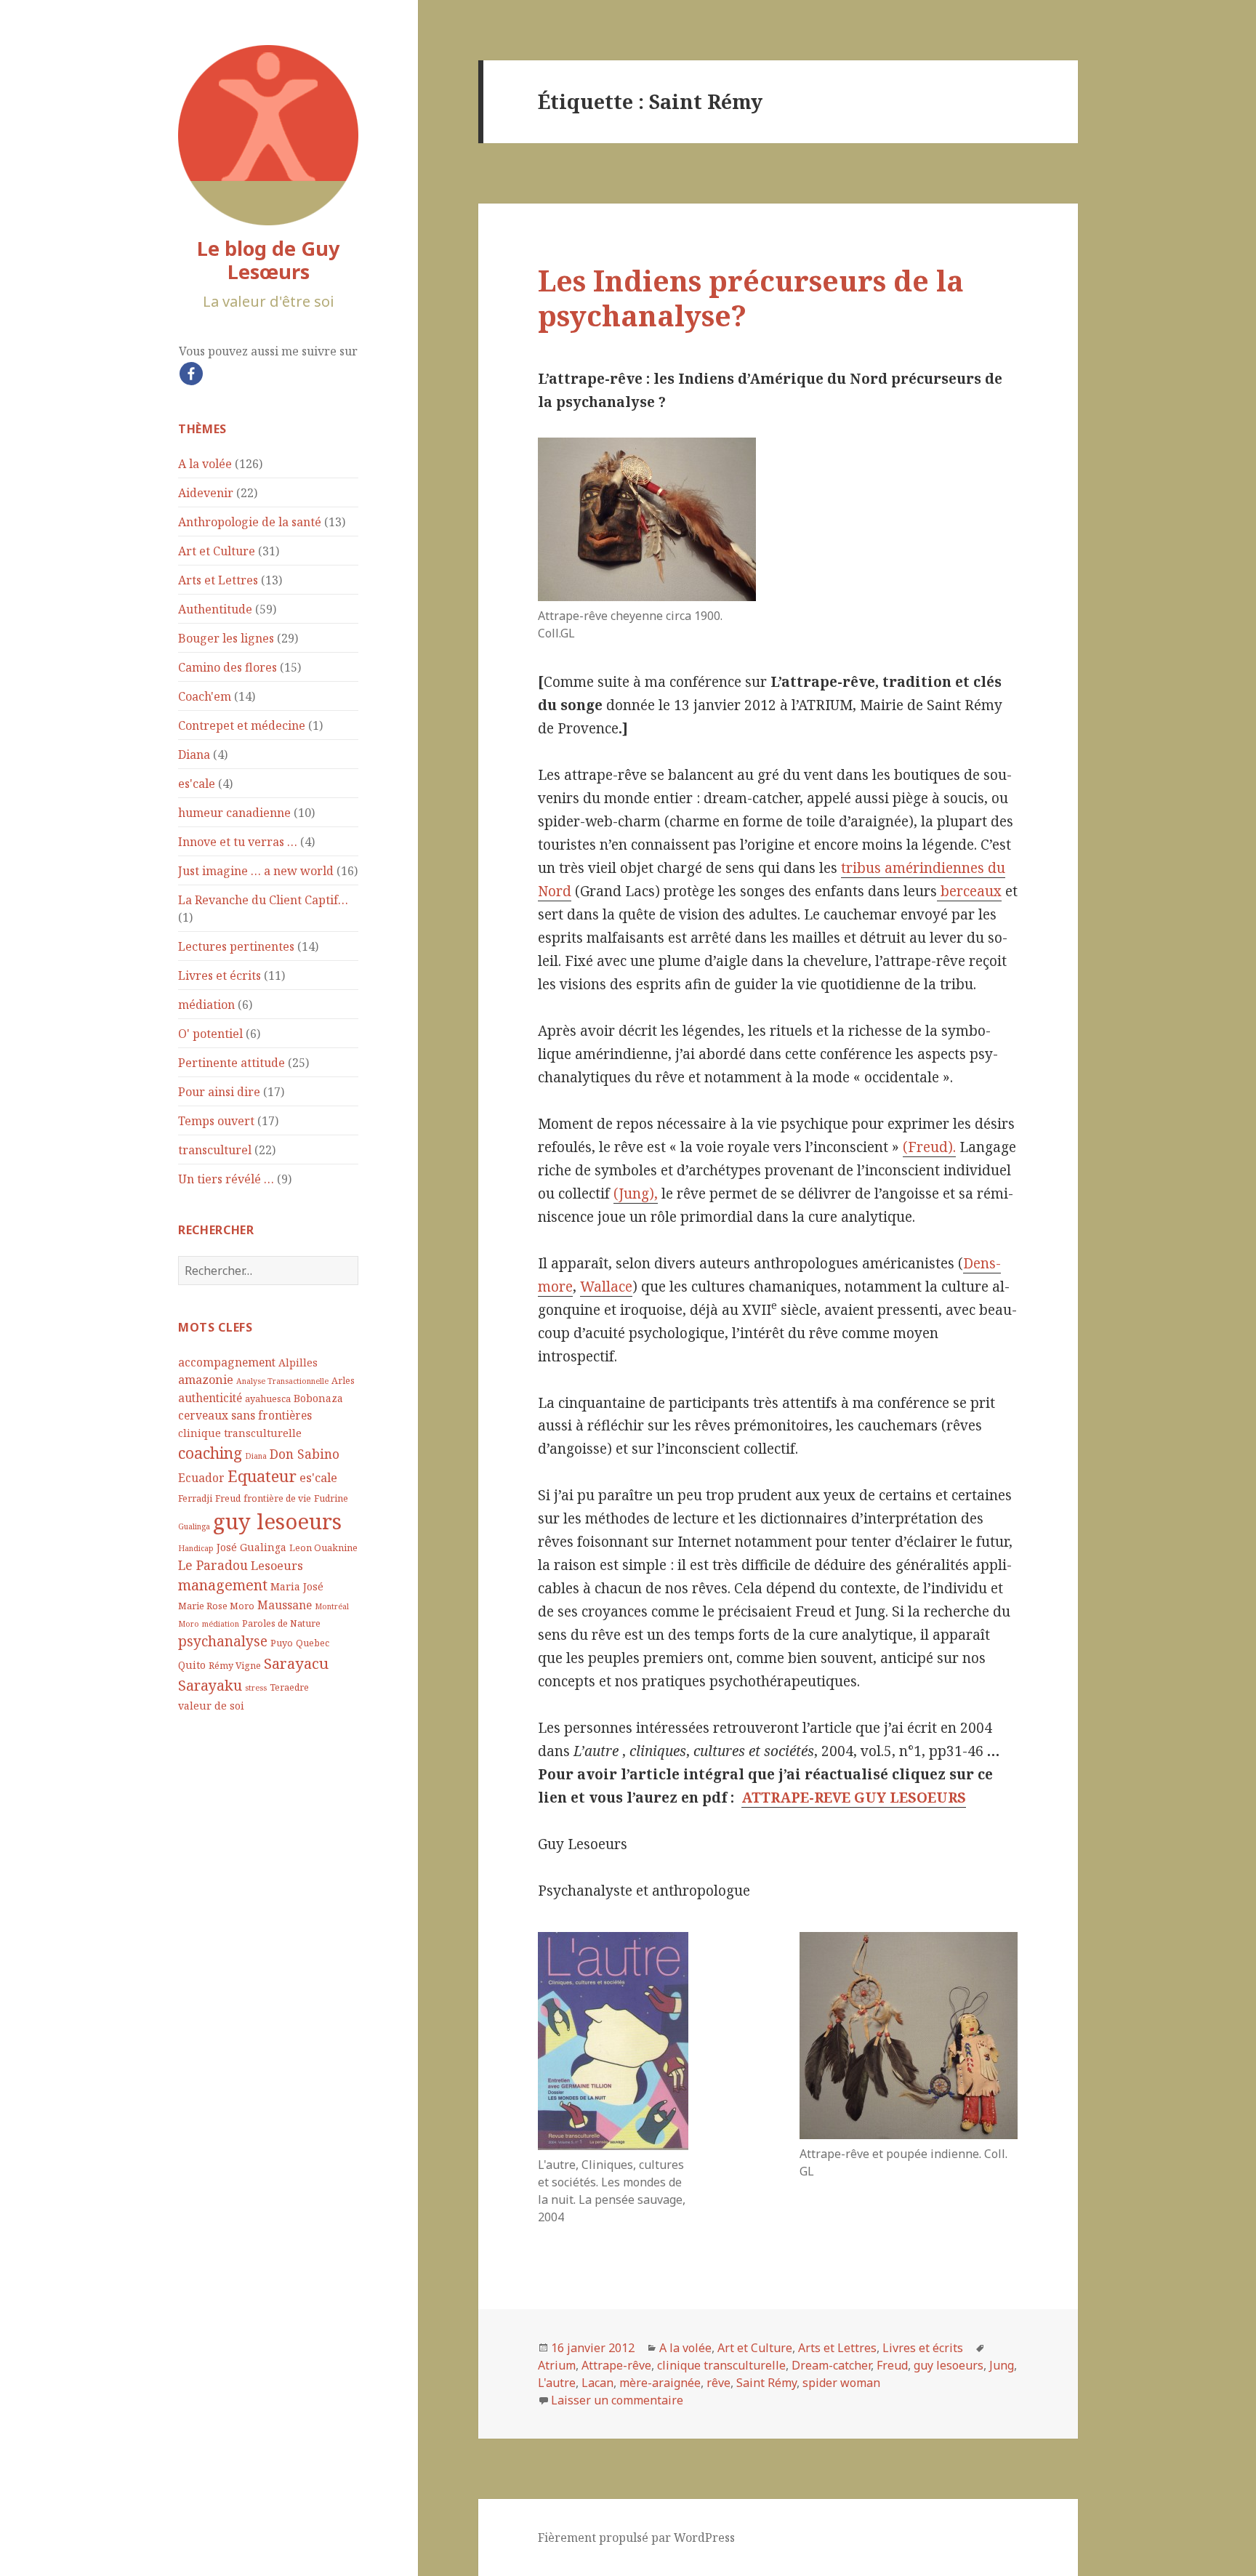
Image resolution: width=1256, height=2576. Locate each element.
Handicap (196, 1548)
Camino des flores (228, 667)
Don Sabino (305, 1454)
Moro (189, 1624)
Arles (343, 1381)
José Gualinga (251, 1547)
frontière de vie (277, 1498)
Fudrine (331, 1498)
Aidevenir (206, 493)
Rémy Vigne (235, 1666)
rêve (718, 2383)
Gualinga (194, 1526)
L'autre (557, 2383)
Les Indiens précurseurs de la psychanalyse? (751, 298)
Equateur (262, 1476)
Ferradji (195, 1498)
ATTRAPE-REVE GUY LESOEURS (854, 1798)
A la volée (205, 464)
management (223, 1585)
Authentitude (215, 609)
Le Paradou (213, 1565)
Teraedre (289, 1687)
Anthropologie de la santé (250, 522)
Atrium (557, 2365)
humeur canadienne (234, 813)
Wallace (606, 1287)
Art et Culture (217, 551)
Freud (228, 1498)
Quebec (313, 1643)
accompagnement (227, 1362)
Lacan (597, 2383)
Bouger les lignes (226, 638)
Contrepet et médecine (242, 725)
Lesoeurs (277, 1565)
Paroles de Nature (281, 1623)
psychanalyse (223, 1641)
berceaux (969, 891)
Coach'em (205, 696)
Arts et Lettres (218, 580)
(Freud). (929, 1147)
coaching (210, 1453)
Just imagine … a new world (256, 871)
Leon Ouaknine (323, 1548)
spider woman (841, 2383)
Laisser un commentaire (617, 2400)
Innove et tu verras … (238, 842)
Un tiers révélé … (226, 1179)
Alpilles (298, 1363)
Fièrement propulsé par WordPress (636, 2537)
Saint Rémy (766, 2383)
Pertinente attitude (232, 1063)
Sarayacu (296, 1663)
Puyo (282, 1643)
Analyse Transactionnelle (282, 1381)
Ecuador (201, 1478)
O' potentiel (210, 1034)
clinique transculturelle (240, 1433)
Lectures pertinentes (236, 946)
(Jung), (636, 1194)
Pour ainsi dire (219, 1092)
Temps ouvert (216, 1121)
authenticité (210, 1398)
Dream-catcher (831, 2365)
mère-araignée (660, 2383)
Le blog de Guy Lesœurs (268, 260)
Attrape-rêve (616, 2365)
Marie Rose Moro (216, 1606)
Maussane (285, 1605)
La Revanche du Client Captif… (263, 900)
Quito (192, 1665)
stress (256, 1688)
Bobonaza (318, 1398)
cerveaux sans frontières (245, 1415)
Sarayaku (210, 1685)
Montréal (332, 1606)
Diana (194, 754)
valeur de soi (211, 1706)
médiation (206, 1005)
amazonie (206, 1379)
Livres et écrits (220, 975)
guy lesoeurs (277, 1521)
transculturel (215, 1150)
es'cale (197, 784)
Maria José (297, 1586)
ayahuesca (268, 1399)
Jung (1002, 2365)
